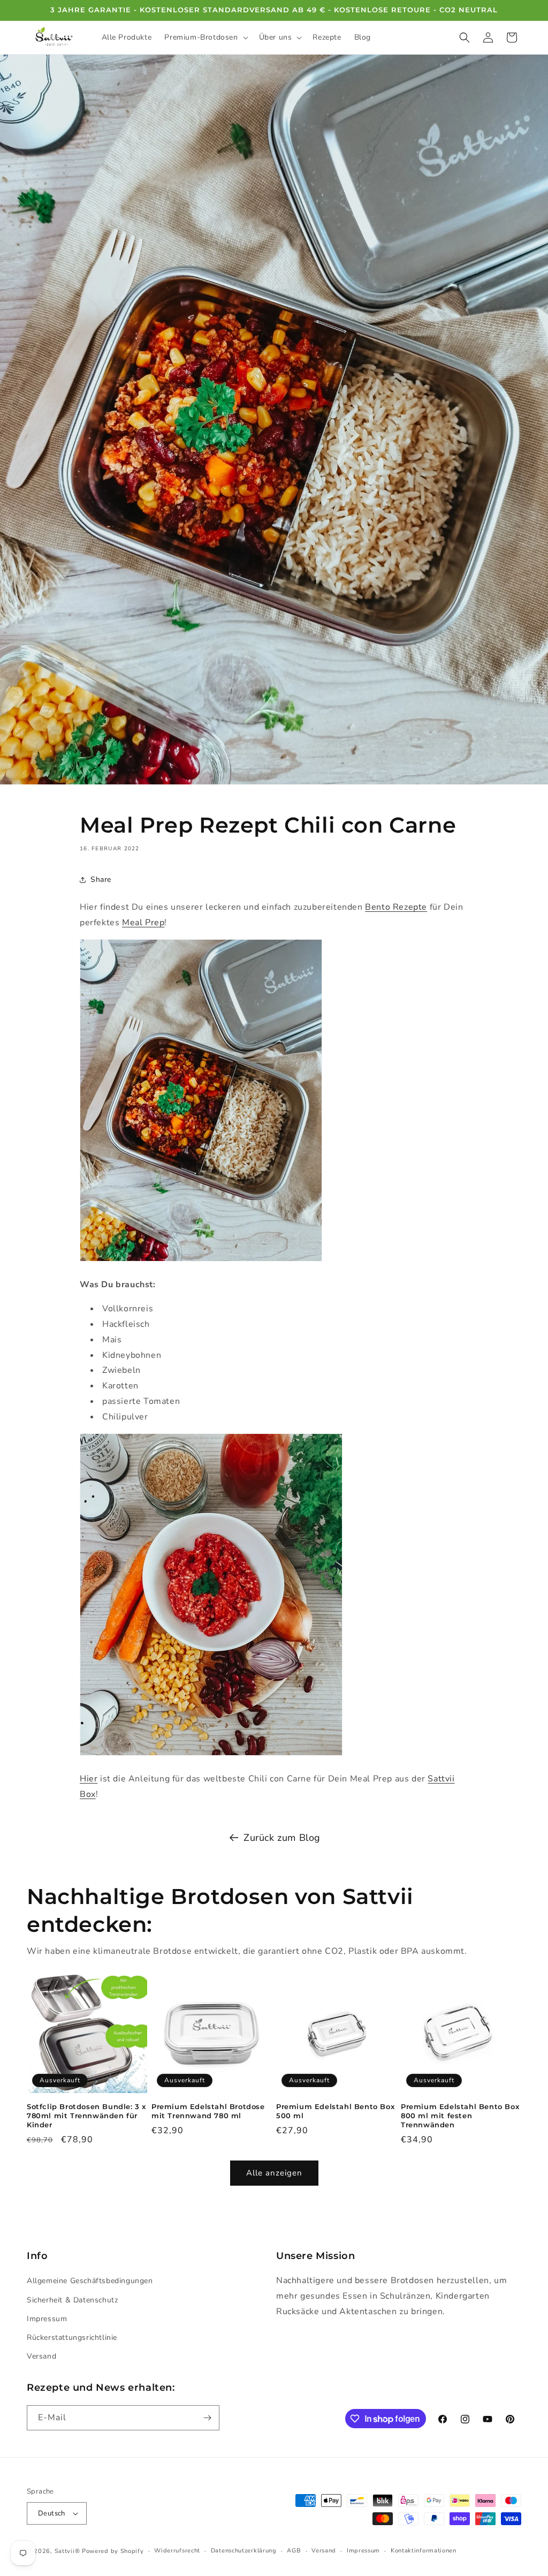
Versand (41, 2356)
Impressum (47, 2319)
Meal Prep (143, 923)
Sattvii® (67, 2551)
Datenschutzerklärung (244, 2551)
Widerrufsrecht (177, 2551)
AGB (294, 2551)
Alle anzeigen (274, 2173)
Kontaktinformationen (424, 2551)
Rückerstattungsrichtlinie (72, 2337)
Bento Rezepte (396, 907)
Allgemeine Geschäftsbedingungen (90, 2281)
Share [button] (101, 879)
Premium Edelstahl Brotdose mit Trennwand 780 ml (208, 2111)
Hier (89, 1779)
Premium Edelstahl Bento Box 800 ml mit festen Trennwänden (460, 2116)
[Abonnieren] (207, 2418)
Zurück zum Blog (282, 1838)
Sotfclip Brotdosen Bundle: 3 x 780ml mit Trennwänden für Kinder (86, 2116)
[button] (205, 37)
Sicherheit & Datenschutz (72, 2300)
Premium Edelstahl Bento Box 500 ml (335, 2111)
